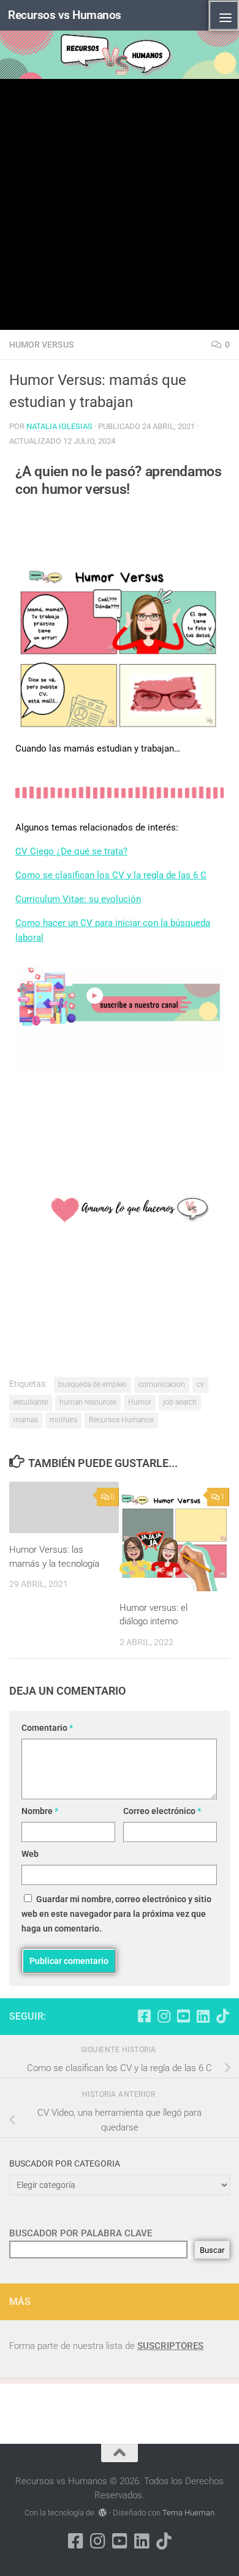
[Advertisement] (120, 204)
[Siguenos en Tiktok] (222, 2016)
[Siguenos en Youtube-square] (183, 2016)
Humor (140, 1402)
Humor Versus (42, 345)
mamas (26, 1420)
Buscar (212, 2250)
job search (180, 1402)
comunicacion (162, 1384)
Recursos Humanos (121, 1420)
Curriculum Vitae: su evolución (78, 899)
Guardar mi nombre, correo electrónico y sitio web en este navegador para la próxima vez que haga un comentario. (116, 1914)
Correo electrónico (162, 1811)
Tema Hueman (188, 2513)
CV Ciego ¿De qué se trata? (71, 851)
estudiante (31, 1402)
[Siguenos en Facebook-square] (144, 2016)
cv (200, 1384)
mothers (63, 1420)
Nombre (40, 1811)
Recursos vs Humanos (65, 15)
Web (30, 1854)
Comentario (47, 1728)
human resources (88, 1402)
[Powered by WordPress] (102, 2513)
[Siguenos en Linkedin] (203, 2016)
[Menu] (224, 15)
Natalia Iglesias (59, 426)
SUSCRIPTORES (170, 2346)
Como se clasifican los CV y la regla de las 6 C (111, 875)
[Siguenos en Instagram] (164, 2016)
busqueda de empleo (93, 1384)
